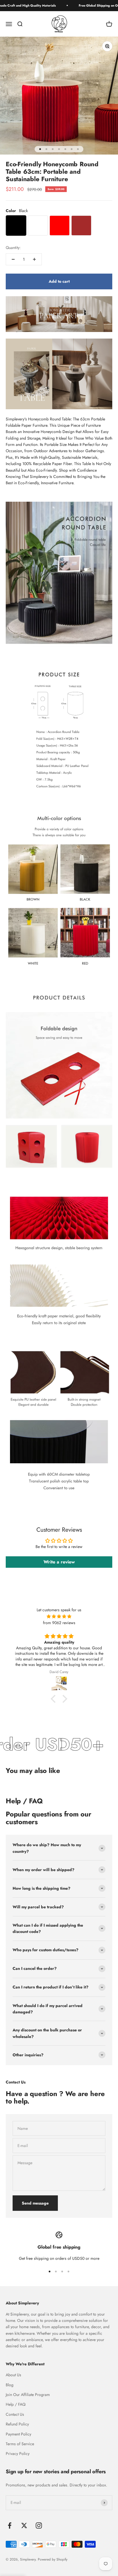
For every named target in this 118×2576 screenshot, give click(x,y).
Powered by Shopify (53, 2559)
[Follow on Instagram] (39, 2525)
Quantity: (13, 248)
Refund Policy (17, 2424)
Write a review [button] (59, 1562)
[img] (59, 1616)
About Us (13, 2375)
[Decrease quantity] (13, 259)
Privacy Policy (18, 2454)
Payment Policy (18, 2434)
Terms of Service (20, 2444)
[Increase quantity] (34, 259)
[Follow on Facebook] (10, 2525)
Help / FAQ (16, 2404)
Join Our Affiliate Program (28, 2395)
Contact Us (15, 2414)
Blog (10, 2385)
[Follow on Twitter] (24, 2525)
